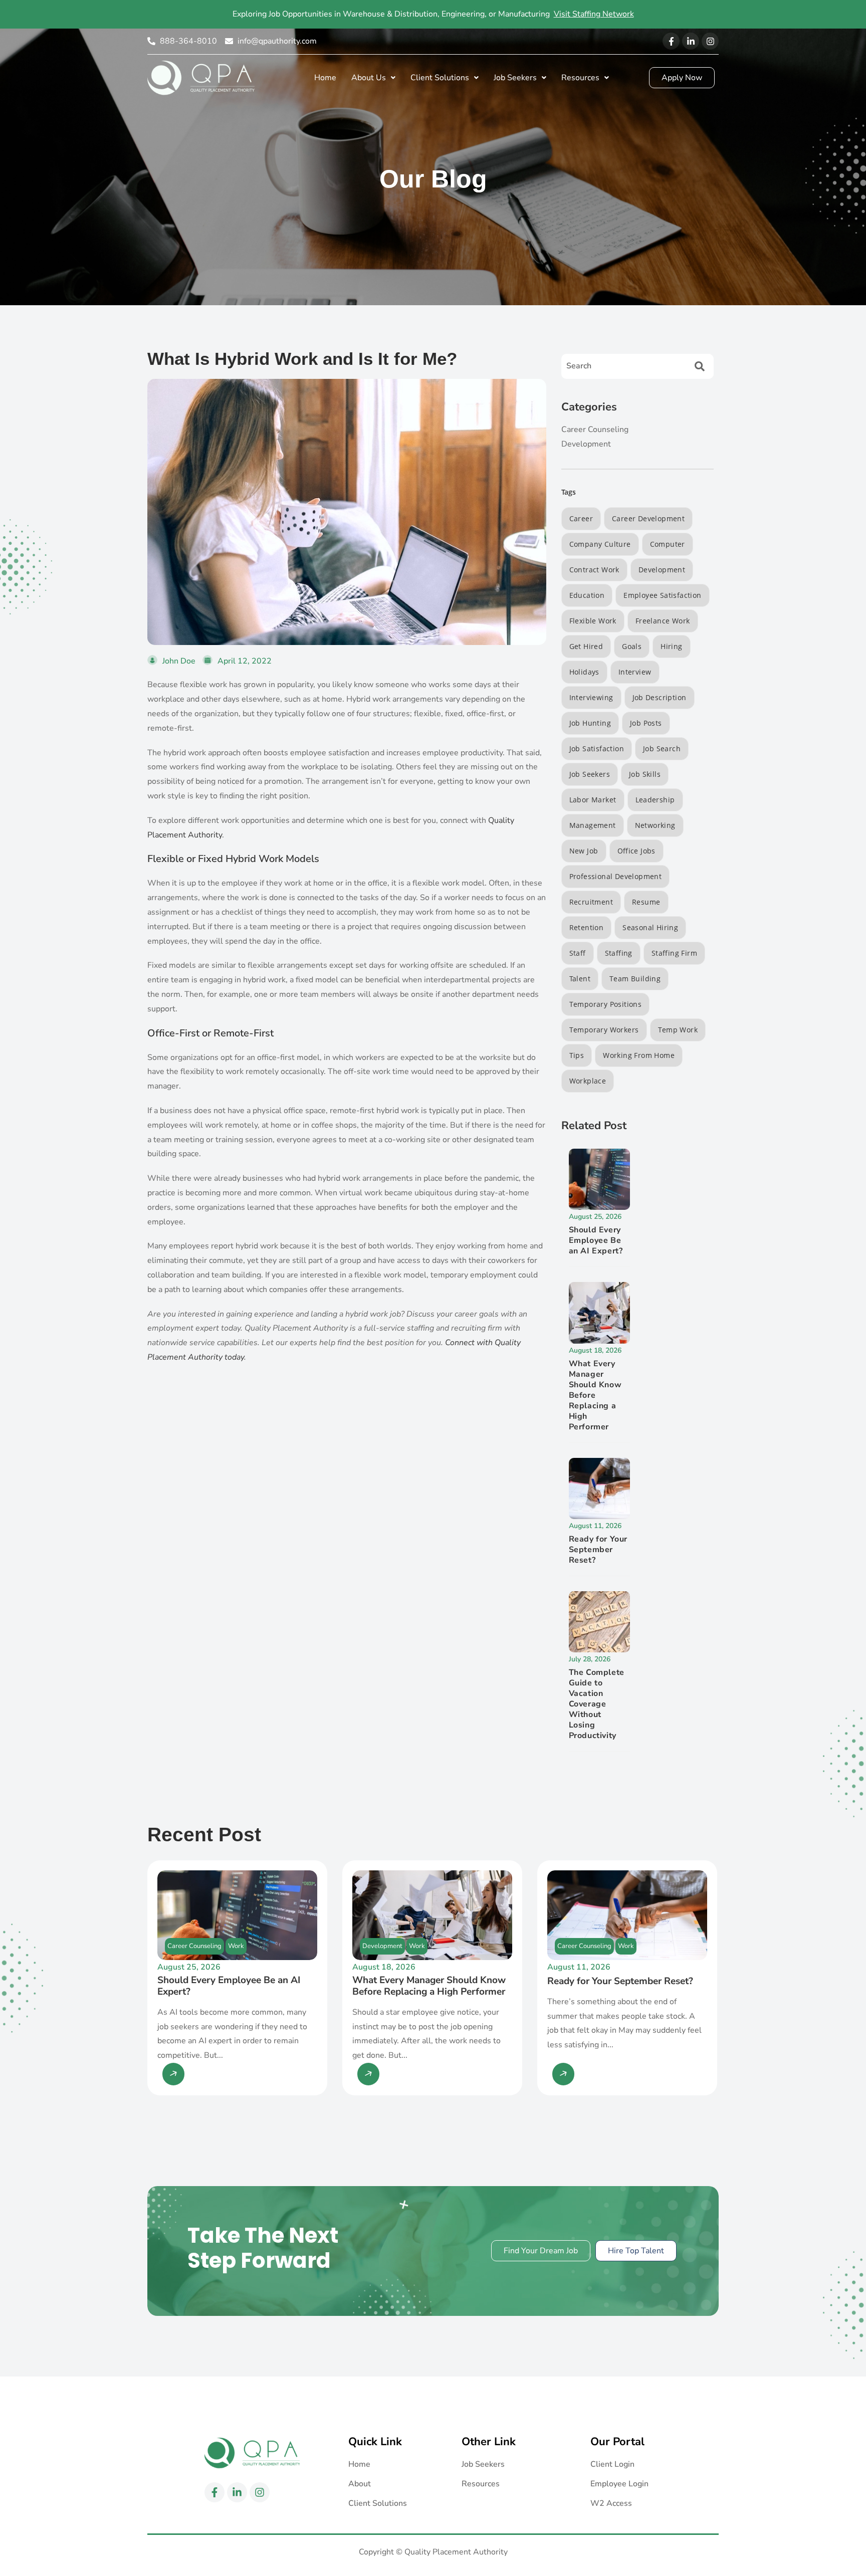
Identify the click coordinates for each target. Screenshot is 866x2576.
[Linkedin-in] (691, 41)
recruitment (591, 902)
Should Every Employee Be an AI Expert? (596, 1240)
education (587, 595)
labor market (593, 800)
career (581, 518)
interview (635, 672)
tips (577, 1055)
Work (236, 1946)
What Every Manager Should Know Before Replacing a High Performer (595, 1395)
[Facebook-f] (671, 41)
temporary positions (606, 1004)
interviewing (591, 697)
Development (382, 1946)
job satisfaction (597, 748)
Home (325, 78)
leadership (655, 800)
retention (587, 927)
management (593, 825)
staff (578, 953)
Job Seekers (590, 774)
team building (635, 979)
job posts (646, 723)
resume (646, 902)
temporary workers (604, 1030)
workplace (588, 1081)
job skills (645, 774)
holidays (584, 672)
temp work (678, 1030)
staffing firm (674, 953)
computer (668, 544)
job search (662, 748)
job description (660, 697)
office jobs (636, 851)
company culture (600, 544)
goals (632, 646)
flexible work (593, 621)
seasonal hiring (650, 927)
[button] (373, 78)
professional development (616, 876)
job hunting (590, 723)
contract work (594, 570)
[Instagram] (710, 41)
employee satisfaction (662, 595)
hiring (671, 646)
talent (580, 979)
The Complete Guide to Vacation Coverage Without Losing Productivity (597, 1704)
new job (584, 851)
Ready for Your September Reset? (598, 1550)
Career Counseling (194, 1946)
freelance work (663, 621)
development (662, 570)
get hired (586, 646)
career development (648, 518)
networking (655, 825)
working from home (639, 1055)
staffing (619, 953)
